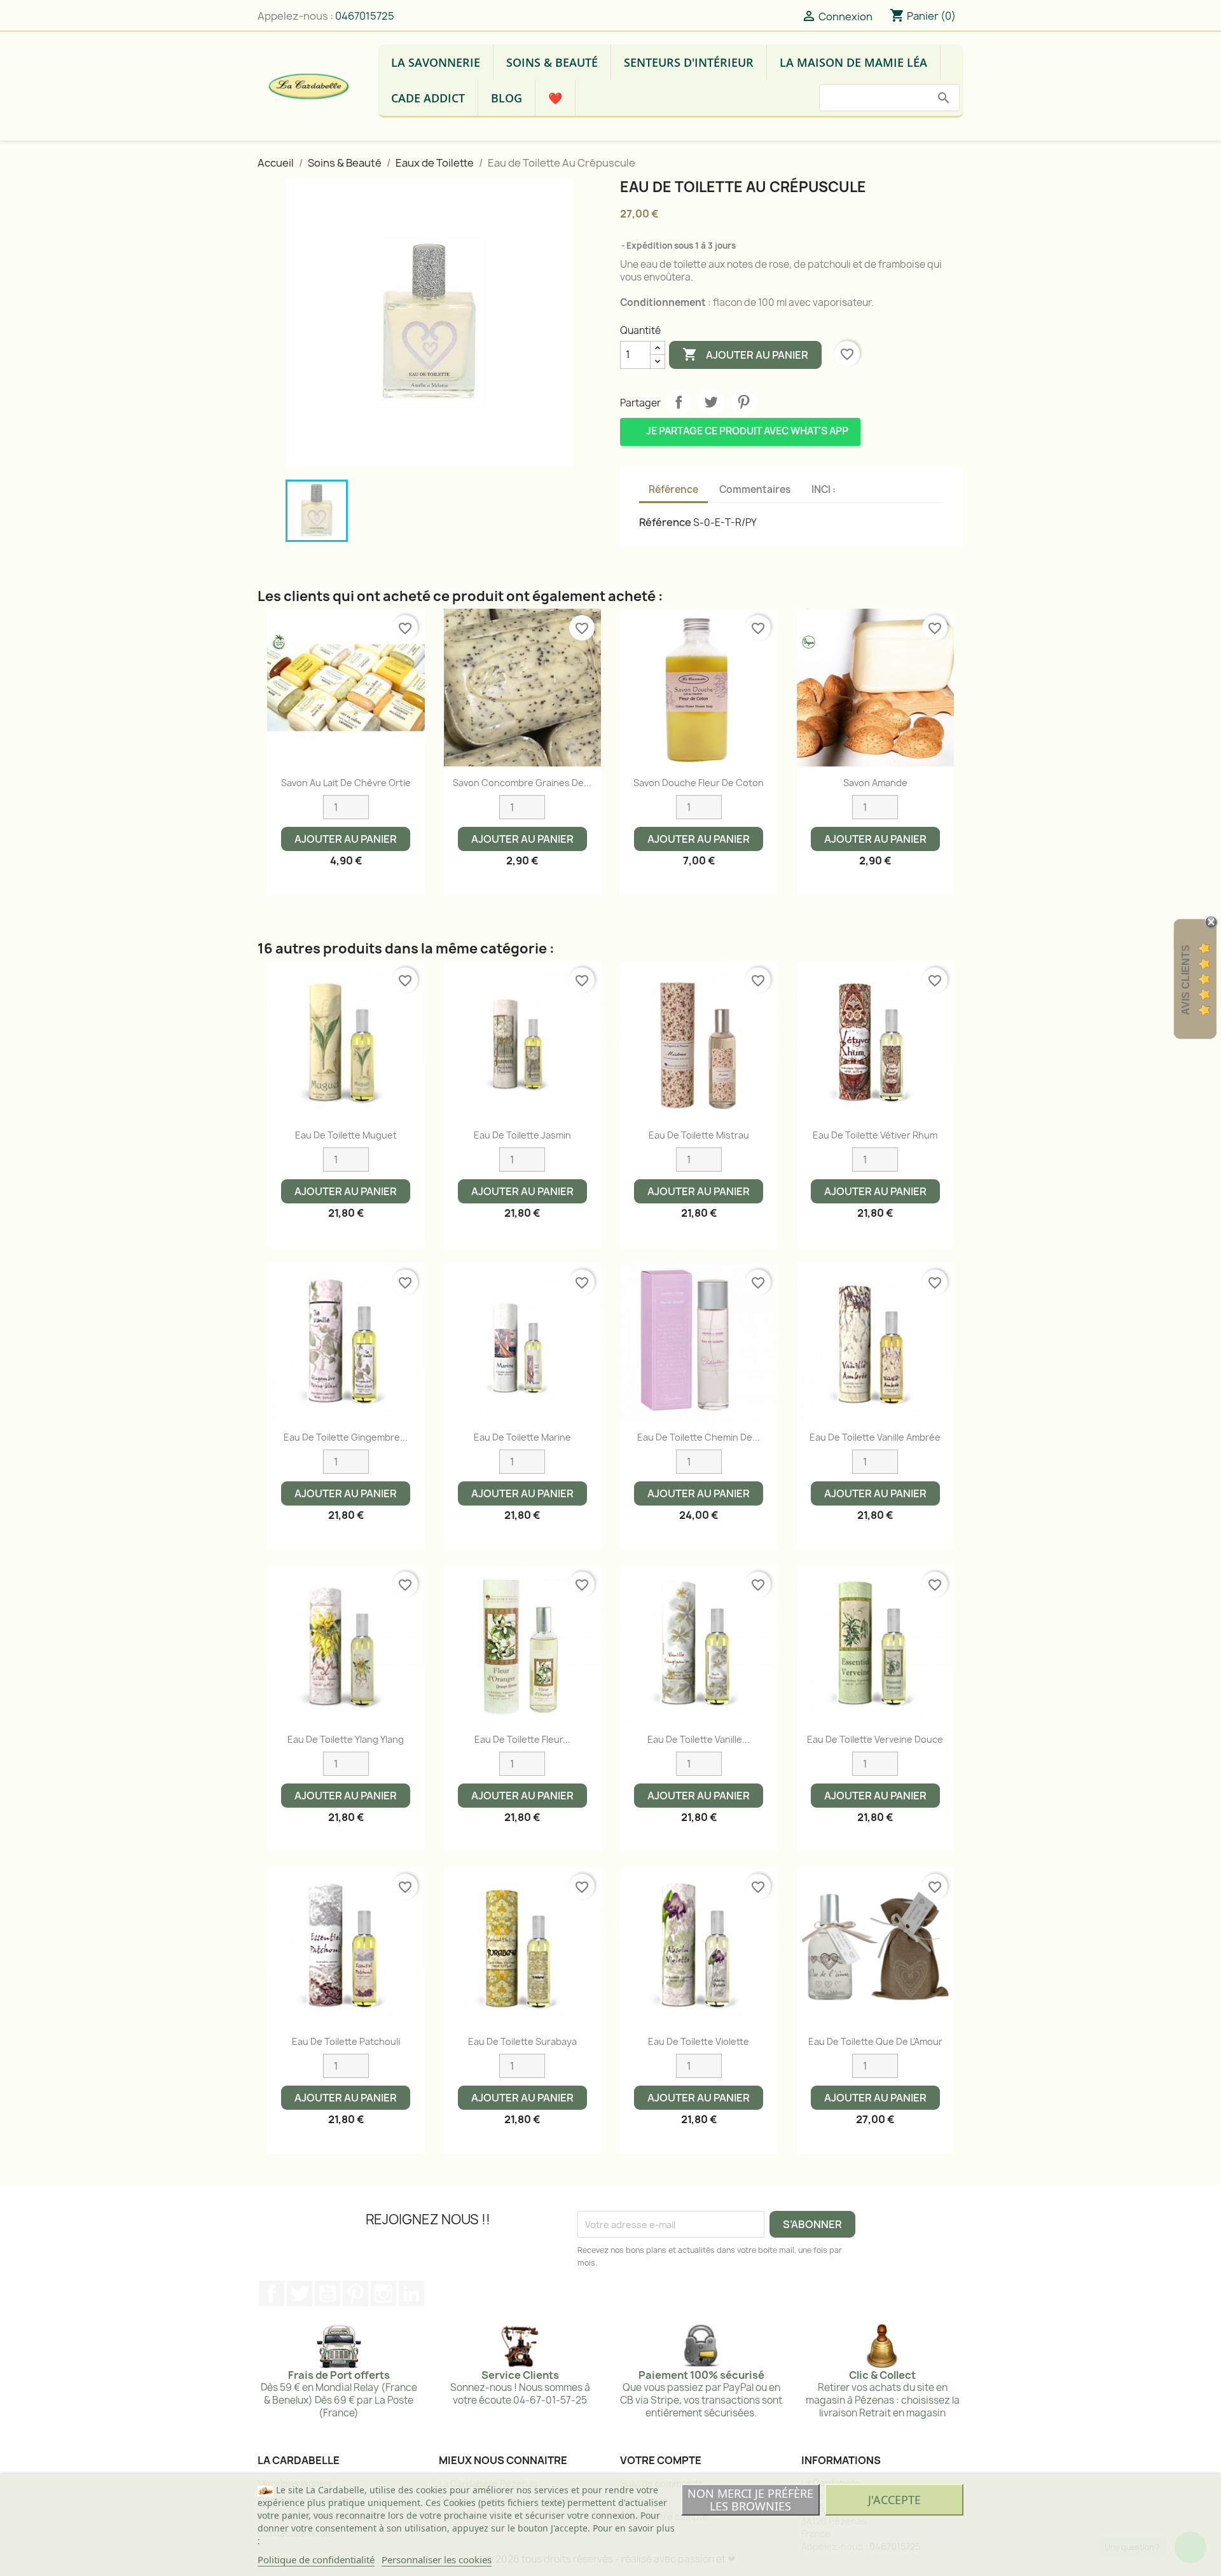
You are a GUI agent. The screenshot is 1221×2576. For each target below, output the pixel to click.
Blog (507, 98)
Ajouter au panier (745, 354)
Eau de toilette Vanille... (699, 1739)
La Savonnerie (436, 62)
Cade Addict (428, 98)
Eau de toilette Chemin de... (699, 1437)
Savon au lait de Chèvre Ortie (346, 783)
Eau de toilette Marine (522, 1437)
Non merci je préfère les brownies (750, 2500)
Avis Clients (1186, 979)
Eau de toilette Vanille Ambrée (875, 1437)
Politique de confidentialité (316, 2559)
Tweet (711, 402)
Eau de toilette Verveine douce (875, 1739)
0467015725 (365, 16)
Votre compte (661, 2460)
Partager (679, 402)
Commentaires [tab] (755, 489)
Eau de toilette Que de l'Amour (875, 2041)
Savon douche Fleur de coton (699, 783)
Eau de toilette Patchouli (346, 2041)
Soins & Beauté (552, 62)
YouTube (328, 2294)
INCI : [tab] (824, 489)
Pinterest (743, 402)
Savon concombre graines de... (522, 783)
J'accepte (894, 2500)
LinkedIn (411, 2294)
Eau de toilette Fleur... (522, 1739)
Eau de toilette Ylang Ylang (346, 1739)
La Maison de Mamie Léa (853, 62)
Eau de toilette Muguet (346, 1135)
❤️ (555, 98)
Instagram (383, 2294)
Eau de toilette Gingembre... (346, 1437)
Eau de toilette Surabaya (522, 2041)
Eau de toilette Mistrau (699, 1135)
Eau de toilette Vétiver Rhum (875, 1135)
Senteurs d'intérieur (689, 62)
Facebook (272, 2294)
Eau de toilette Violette (699, 2041)
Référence (665, 522)
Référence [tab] (673, 489)
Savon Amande (875, 783)
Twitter (300, 2294)
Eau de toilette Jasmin (522, 1135)
